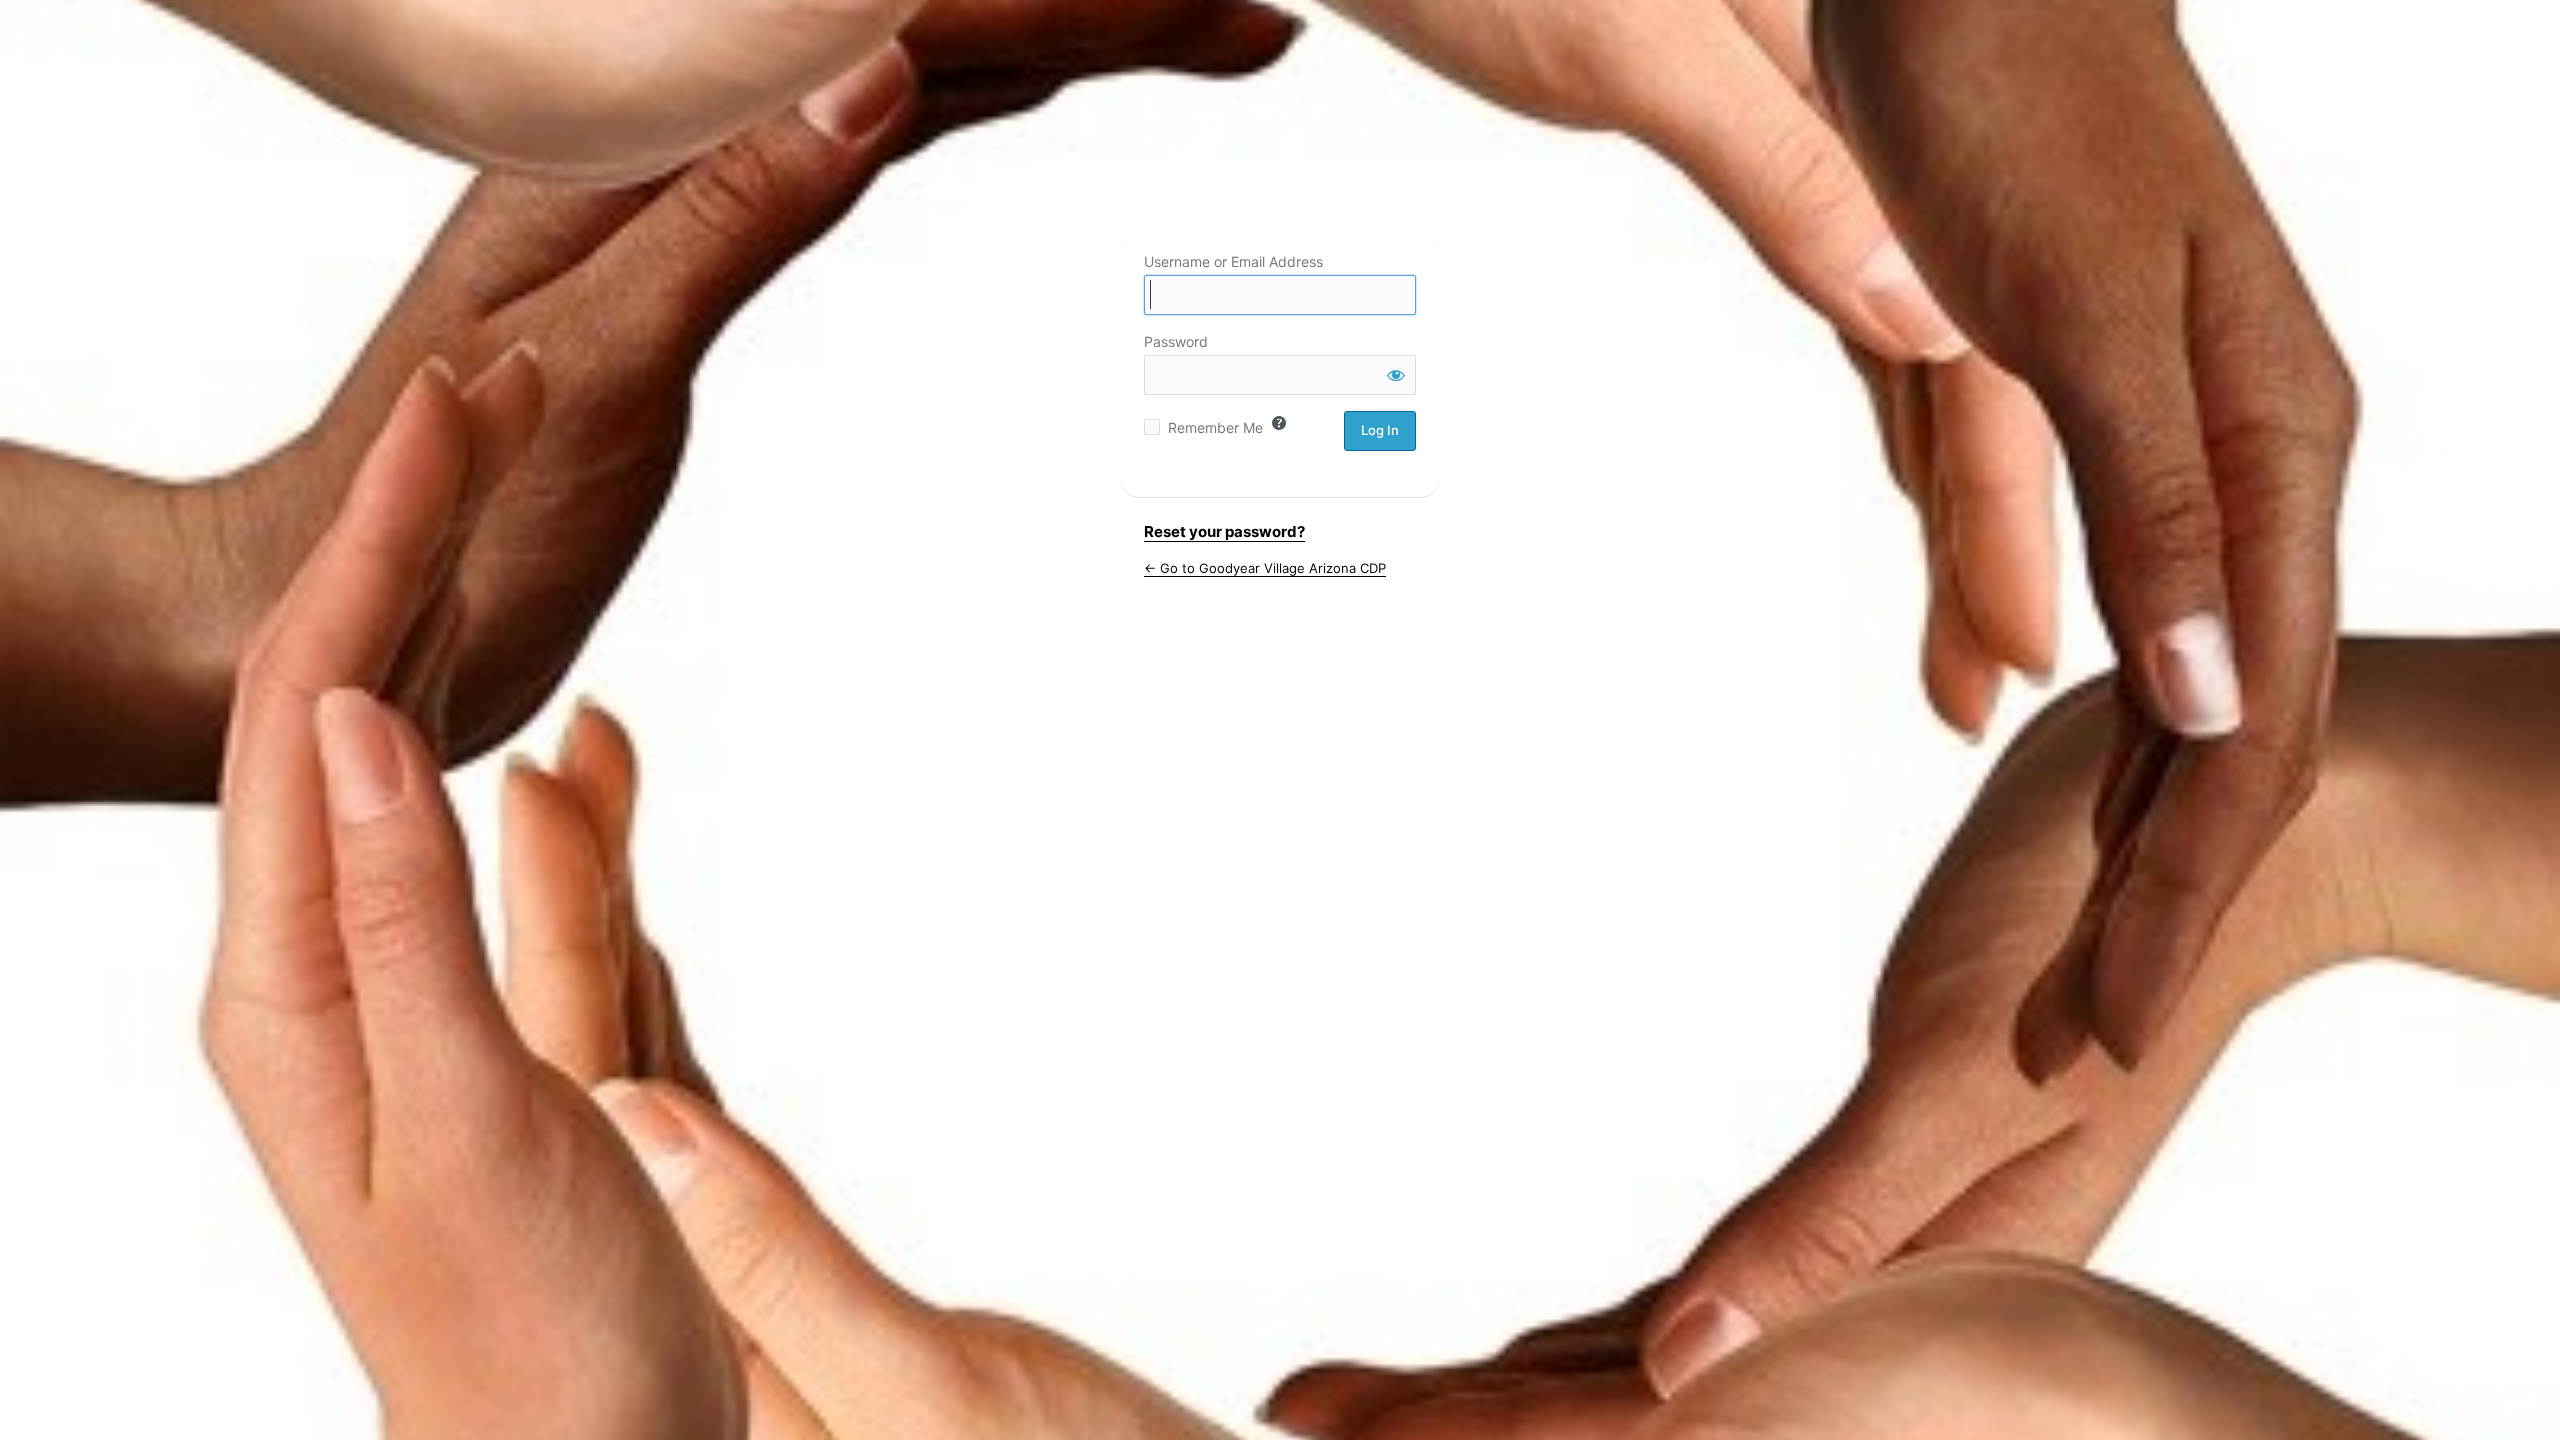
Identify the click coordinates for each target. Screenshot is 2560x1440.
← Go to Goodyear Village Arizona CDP (1265, 568)
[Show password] (1396, 375)
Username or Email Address (1233, 261)
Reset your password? (1224, 531)
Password (1176, 341)
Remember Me (1215, 427)
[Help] (1279, 423)
